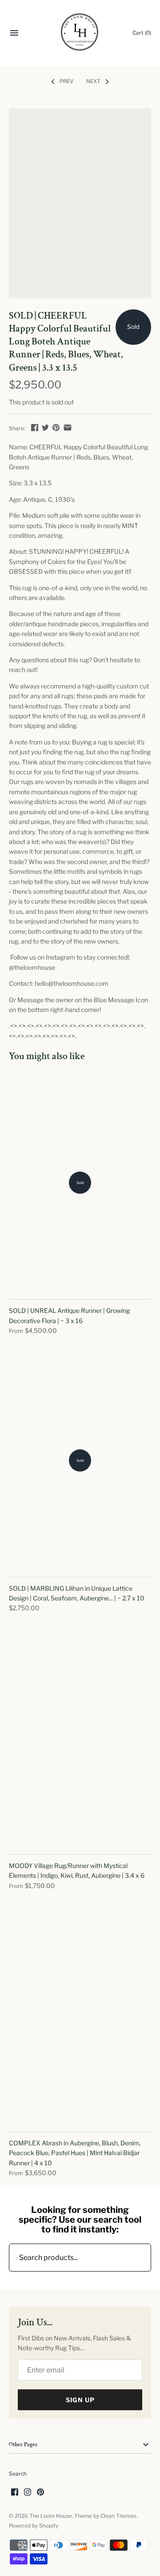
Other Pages (23, 2445)
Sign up (80, 2400)
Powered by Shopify (34, 2526)
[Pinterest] (40, 2493)
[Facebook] (15, 2493)
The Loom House (51, 2516)
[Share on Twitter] (45, 427)
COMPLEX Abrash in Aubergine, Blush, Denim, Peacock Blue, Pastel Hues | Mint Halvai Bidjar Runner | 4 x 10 (75, 2153)
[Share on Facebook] (35, 427)
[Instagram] (28, 2493)
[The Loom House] (80, 33)
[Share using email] (68, 427)
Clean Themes (118, 2516)
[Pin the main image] (56, 427)
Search (18, 2474)
